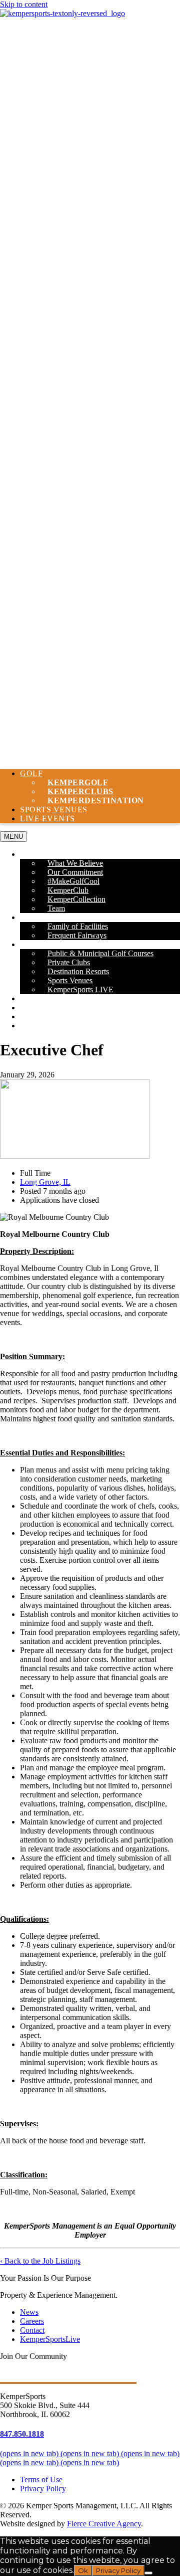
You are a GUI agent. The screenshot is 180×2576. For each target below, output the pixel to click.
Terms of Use (41, 2479)
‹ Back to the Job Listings (40, 2261)
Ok (83, 2570)
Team (56, 908)
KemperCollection (76, 899)
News (31, 1007)
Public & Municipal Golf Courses (100, 953)
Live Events (47, 818)
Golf (31, 773)
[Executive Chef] (75, 1156)
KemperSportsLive (50, 2339)
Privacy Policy (43, 2489)
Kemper (96, 800)
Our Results (47, 998)
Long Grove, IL (45, 1182)
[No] (148, 2573)
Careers (38, 1017)
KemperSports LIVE (80, 989)
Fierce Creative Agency (104, 2524)
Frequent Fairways (77, 935)
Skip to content (24, 4)
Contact (39, 1026)
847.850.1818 (22, 2434)
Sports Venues (54, 809)
